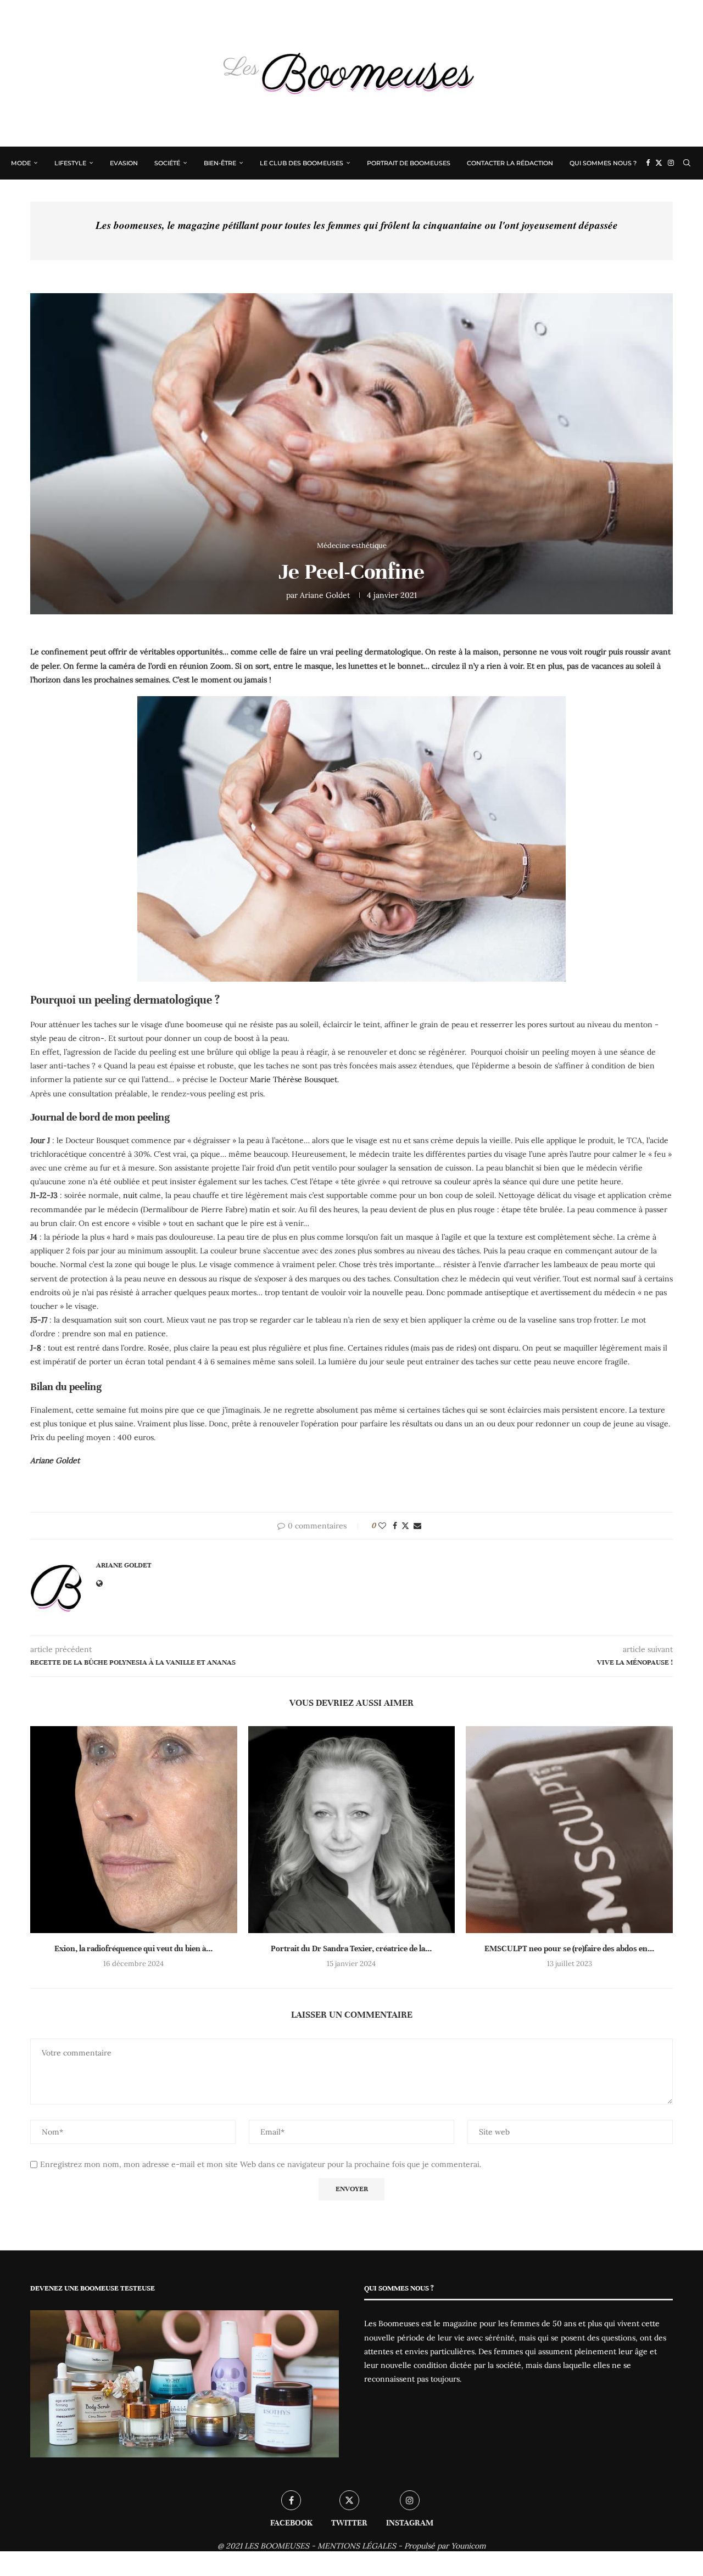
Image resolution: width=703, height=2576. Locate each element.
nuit (130, 1195)
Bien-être (220, 163)
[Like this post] (382, 1526)
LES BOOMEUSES (277, 2546)
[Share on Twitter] (405, 1526)
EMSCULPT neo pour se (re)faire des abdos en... (569, 1948)
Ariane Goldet (325, 595)
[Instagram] (671, 163)
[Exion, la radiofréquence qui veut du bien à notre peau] (134, 1830)
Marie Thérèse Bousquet (294, 1079)
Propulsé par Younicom (445, 2546)
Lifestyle (70, 163)
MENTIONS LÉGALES (357, 2546)
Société (167, 163)
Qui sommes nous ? (603, 163)
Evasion (124, 163)
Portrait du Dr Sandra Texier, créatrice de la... (351, 1948)
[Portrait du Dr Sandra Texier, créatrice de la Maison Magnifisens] (352, 1830)
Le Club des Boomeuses (302, 163)
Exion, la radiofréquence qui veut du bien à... (133, 1948)
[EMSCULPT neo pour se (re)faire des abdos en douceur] (569, 1830)
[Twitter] (659, 163)
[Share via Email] (417, 1526)
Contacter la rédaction (510, 163)
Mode (21, 163)
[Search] (687, 163)
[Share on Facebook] (395, 1526)
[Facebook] (648, 163)
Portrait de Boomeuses (409, 163)
